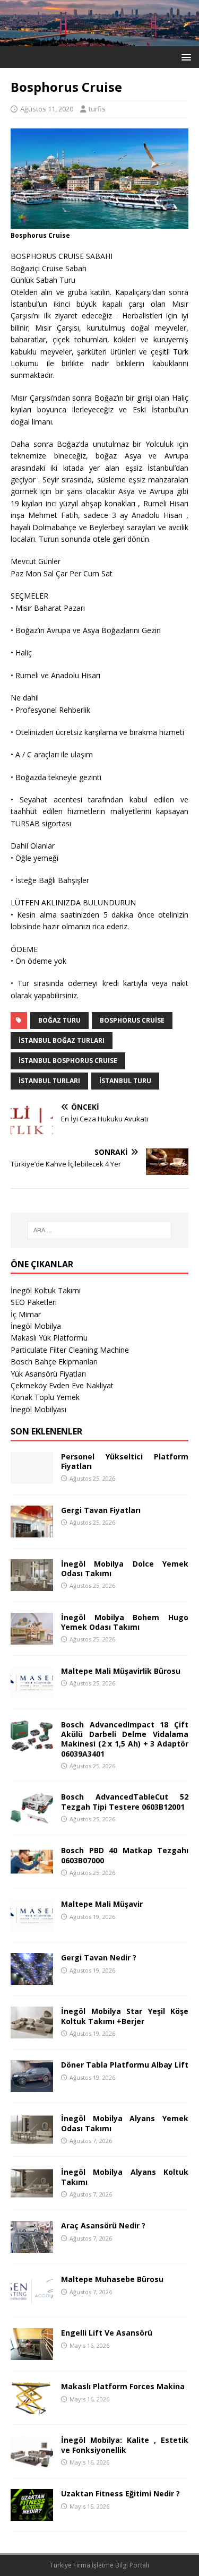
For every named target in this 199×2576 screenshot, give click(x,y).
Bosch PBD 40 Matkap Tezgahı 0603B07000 (125, 1855)
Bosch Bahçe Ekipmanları (54, 1362)
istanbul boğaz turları (62, 1040)
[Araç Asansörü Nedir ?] (32, 2247)
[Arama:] (100, 1230)
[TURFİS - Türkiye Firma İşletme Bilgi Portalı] (99, 40)
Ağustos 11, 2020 (47, 109)
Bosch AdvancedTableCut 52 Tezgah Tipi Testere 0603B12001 (125, 1801)
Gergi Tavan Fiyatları (101, 1510)
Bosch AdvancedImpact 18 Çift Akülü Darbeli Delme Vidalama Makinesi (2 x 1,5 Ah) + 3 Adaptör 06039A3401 (125, 1739)
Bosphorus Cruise (132, 1020)
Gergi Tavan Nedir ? (99, 1957)
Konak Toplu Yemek (45, 1397)
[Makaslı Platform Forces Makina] (32, 2408)
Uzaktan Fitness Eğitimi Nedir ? (120, 2493)
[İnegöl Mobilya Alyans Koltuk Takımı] (32, 2193)
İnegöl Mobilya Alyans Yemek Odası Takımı (125, 2123)
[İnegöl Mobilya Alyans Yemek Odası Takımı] (32, 2140)
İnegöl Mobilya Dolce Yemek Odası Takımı (125, 1568)
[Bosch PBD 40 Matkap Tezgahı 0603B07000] (32, 1872)
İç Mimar (26, 1314)
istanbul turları (49, 1081)
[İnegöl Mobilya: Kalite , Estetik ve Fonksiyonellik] (32, 2461)
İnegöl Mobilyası (38, 1409)
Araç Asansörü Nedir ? (103, 2225)
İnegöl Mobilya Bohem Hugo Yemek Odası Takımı (125, 1622)
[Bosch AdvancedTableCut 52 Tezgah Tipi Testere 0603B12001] (32, 1818)
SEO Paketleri (34, 1302)
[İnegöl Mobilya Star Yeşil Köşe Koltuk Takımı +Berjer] (32, 2032)
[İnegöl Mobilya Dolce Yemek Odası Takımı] (32, 1585)
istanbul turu (125, 1081)
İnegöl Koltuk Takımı (46, 1290)
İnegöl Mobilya (36, 1326)
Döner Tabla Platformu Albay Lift (125, 2065)
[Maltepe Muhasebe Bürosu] (32, 2300)
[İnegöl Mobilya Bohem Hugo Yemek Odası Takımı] (32, 1639)
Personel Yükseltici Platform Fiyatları (125, 1461)
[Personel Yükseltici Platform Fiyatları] (32, 1478)
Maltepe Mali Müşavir (102, 1904)
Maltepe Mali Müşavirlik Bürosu (121, 1671)
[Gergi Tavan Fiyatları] (32, 1531)
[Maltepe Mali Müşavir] (32, 1925)
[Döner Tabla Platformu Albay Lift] (32, 2086)
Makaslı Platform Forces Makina (123, 2386)
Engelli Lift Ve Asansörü (107, 2333)
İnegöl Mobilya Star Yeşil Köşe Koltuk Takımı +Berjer (125, 2016)
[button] (184, 57)
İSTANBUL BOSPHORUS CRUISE (68, 1061)
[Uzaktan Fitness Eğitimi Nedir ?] (32, 2515)
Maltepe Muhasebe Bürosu (112, 2279)
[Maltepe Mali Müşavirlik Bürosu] (32, 1692)
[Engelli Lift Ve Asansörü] (32, 2354)
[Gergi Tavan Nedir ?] (32, 1979)
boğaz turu (59, 1020)
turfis (97, 109)
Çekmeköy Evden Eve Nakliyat (62, 1385)
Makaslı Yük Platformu (49, 1338)
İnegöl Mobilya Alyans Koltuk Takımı (125, 2177)
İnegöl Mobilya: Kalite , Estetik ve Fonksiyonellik (125, 2445)
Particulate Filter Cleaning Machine (70, 1350)
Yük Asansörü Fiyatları (48, 1374)
